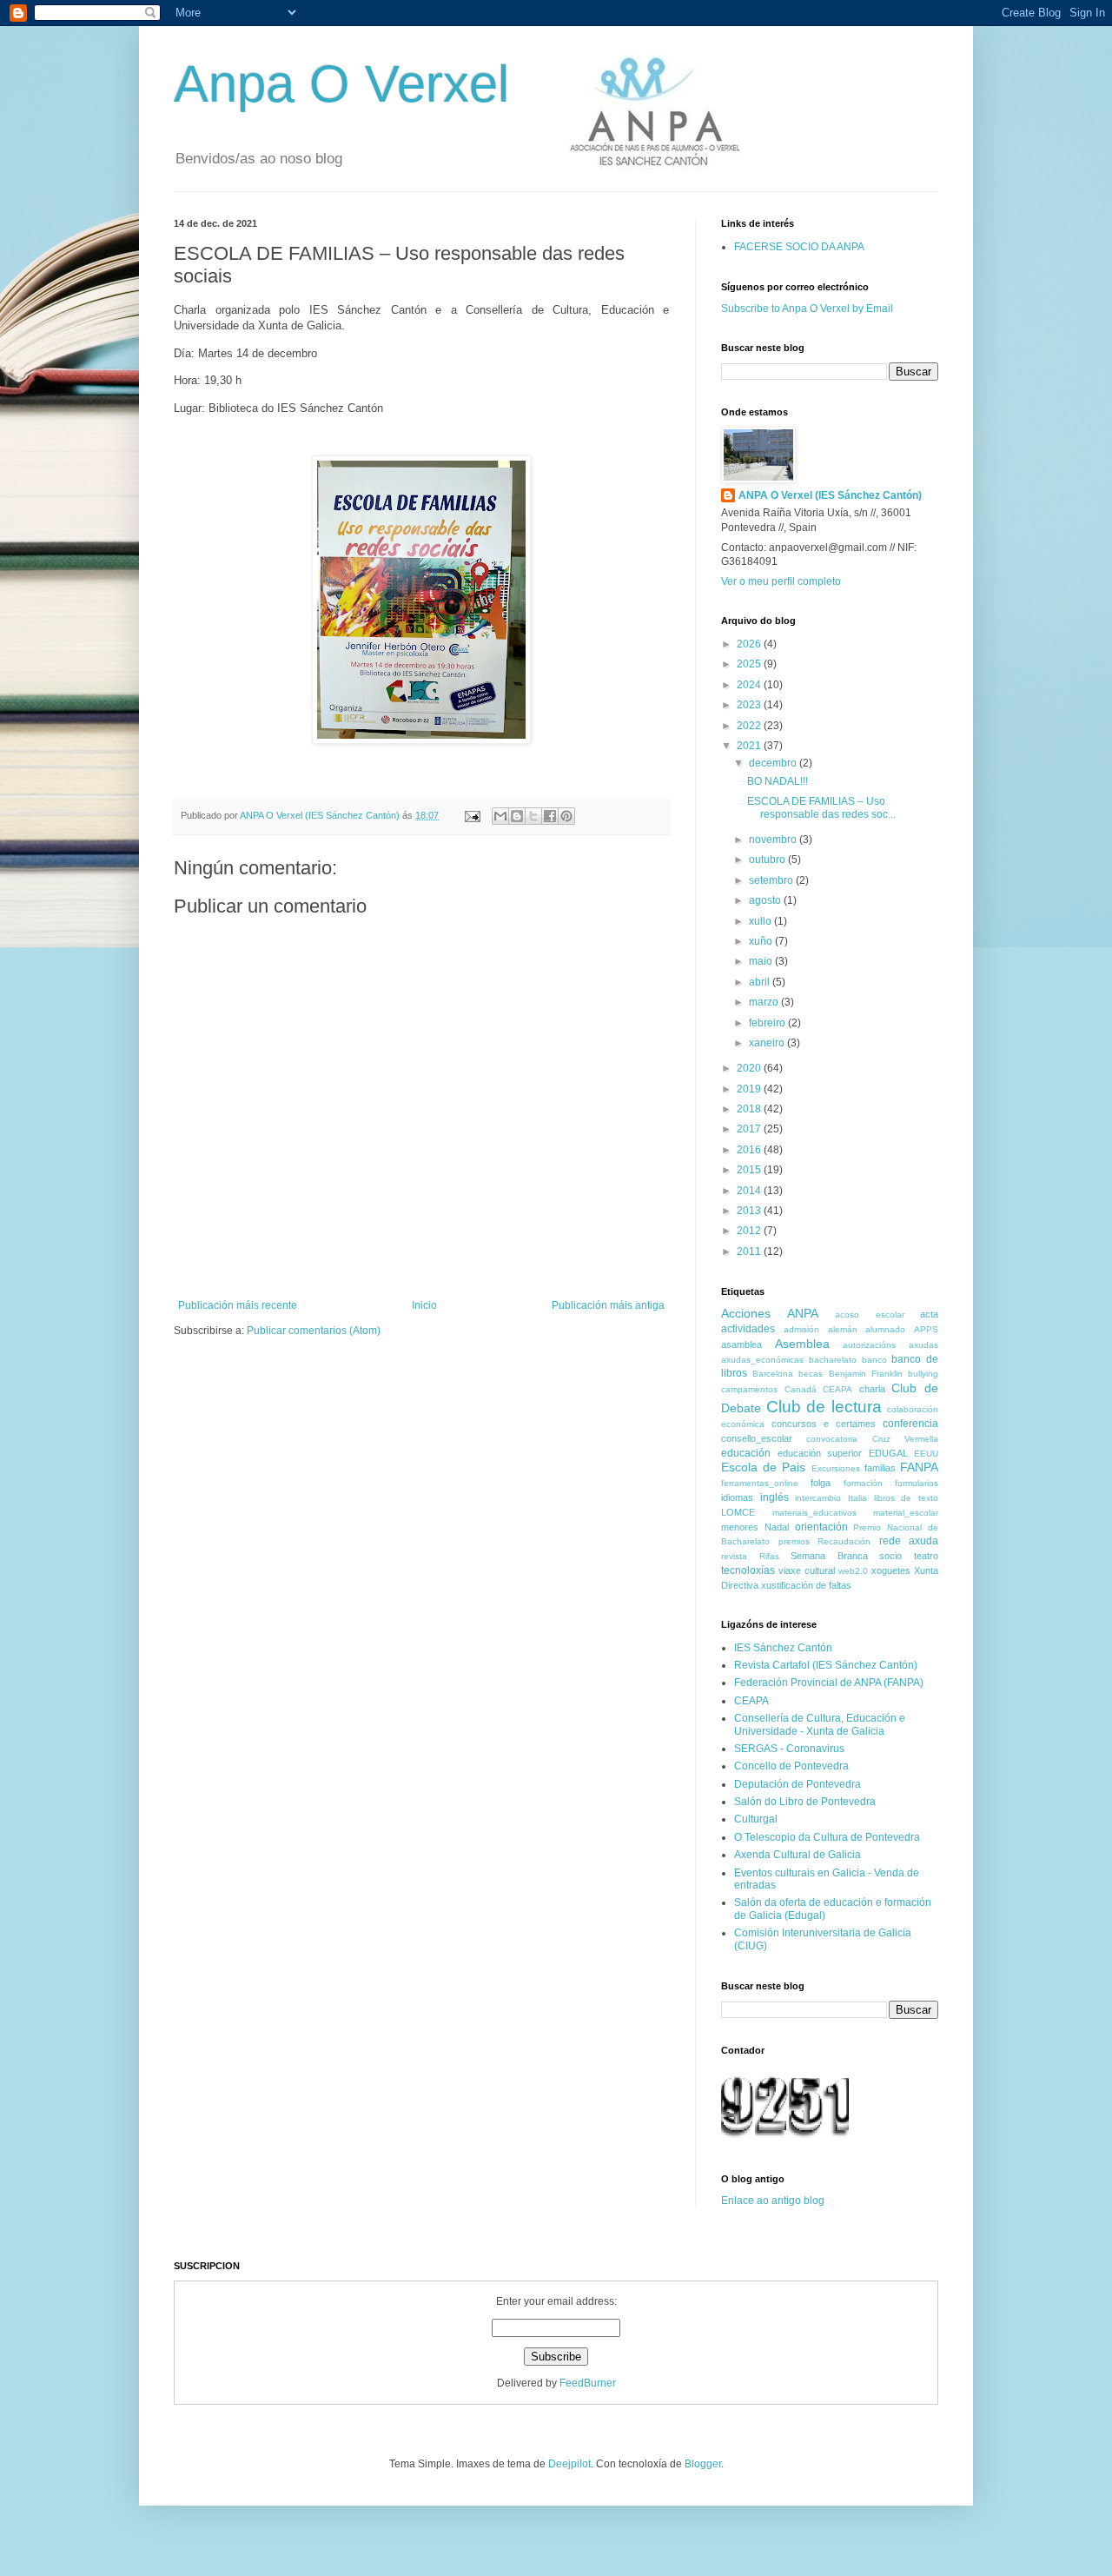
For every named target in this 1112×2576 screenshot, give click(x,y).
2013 (750, 1211)
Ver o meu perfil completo (781, 581)
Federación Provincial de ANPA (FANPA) (829, 1683)
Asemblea (802, 1344)
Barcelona (773, 1374)
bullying (923, 1374)
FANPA (919, 1467)
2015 (750, 1170)
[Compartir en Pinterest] (566, 816)
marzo (765, 1002)
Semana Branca (829, 1556)
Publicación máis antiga (608, 1305)
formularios (917, 1483)
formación (863, 1483)
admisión (801, 1329)
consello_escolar (757, 1438)
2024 (750, 685)
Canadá (801, 1389)
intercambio (818, 1498)
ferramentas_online (760, 1483)
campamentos (749, 1389)
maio (762, 961)
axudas (923, 1345)
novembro (774, 840)
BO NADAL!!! (778, 781)
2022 (750, 726)
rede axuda (909, 1541)
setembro (772, 880)
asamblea (741, 1344)
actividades (748, 1329)
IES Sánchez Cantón (783, 1648)
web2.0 (853, 1571)
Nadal (777, 1527)
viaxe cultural (807, 1570)
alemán (843, 1329)
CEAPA (837, 1389)
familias (880, 1468)
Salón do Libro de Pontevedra (805, 1802)
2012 (750, 1231)
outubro (768, 860)
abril (761, 982)
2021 (750, 746)
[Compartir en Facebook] (550, 816)
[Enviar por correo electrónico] (500, 816)
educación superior (820, 1453)
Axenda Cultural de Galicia (798, 1855)
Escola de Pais (763, 1467)
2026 (750, 644)
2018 (750, 1109)
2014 (750, 1191)
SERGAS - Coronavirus (789, 1749)
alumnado (885, 1329)
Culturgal (756, 1819)
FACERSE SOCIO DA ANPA (799, 247)
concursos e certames (824, 1424)
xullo (761, 921)
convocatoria (832, 1439)
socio (890, 1556)
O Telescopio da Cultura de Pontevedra (827, 1837)
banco (874, 1360)
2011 (750, 1251)
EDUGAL (888, 1453)
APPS (926, 1329)
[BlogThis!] (517, 816)
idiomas (737, 1497)
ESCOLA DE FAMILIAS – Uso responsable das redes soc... (821, 807)
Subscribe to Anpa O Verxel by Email (807, 309)
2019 (750, 1089)
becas (811, 1374)
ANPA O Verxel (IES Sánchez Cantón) (830, 495)
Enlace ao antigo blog (773, 2201)
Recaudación (844, 1541)
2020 (750, 1068)
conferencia (910, 1424)
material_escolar (906, 1513)
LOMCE (738, 1512)
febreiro (768, 1023)
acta (929, 1314)
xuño (762, 941)
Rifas (769, 1556)
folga (821, 1483)
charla (872, 1389)
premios (794, 1541)
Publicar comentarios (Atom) (314, 1331)
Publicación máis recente (238, 1305)
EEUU (926, 1454)
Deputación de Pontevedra (798, 1784)
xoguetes (891, 1570)
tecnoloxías (748, 1570)
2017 (750, 1129)
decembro (774, 763)
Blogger (703, 2464)
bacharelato (833, 1360)
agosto (766, 900)
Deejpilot (569, 2464)
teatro (926, 1556)
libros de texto (906, 1498)
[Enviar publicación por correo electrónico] (472, 815)
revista (734, 1556)
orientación (821, 1527)
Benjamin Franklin (866, 1374)
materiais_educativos (814, 1513)
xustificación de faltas (806, 1585)
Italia (857, 1498)
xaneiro (768, 1043)
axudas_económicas (762, 1360)
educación (746, 1453)
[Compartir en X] (533, 816)
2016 (750, 1150)
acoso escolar (870, 1315)
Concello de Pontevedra (791, 1766)
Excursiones (836, 1468)
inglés (774, 1497)
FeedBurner (588, 2383)
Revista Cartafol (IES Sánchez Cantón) (826, 1665)
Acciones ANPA (770, 1313)
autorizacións (869, 1345)
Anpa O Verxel (341, 84)
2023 (750, 705)
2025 (750, 664)
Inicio (424, 1305)
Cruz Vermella (905, 1439)
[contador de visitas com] (789, 2140)
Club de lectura (824, 1407)
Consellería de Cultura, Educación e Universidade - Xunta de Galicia (820, 1724)
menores (740, 1527)
